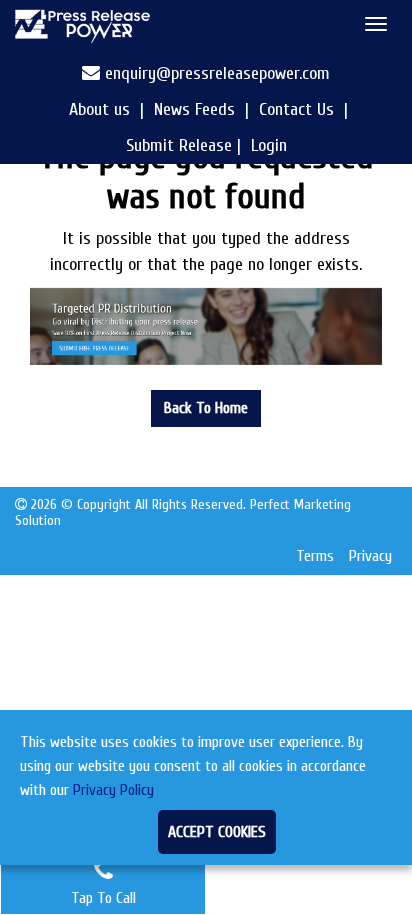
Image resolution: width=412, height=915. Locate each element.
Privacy (370, 556)
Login (269, 145)
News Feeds (194, 109)
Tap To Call (103, 898)
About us (99, 109)
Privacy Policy (113, 790)
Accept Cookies (217, 832)
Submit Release (179, 145)
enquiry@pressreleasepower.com (217, 73)
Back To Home (206, 408)
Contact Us (296, 109)
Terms (315, 556)
